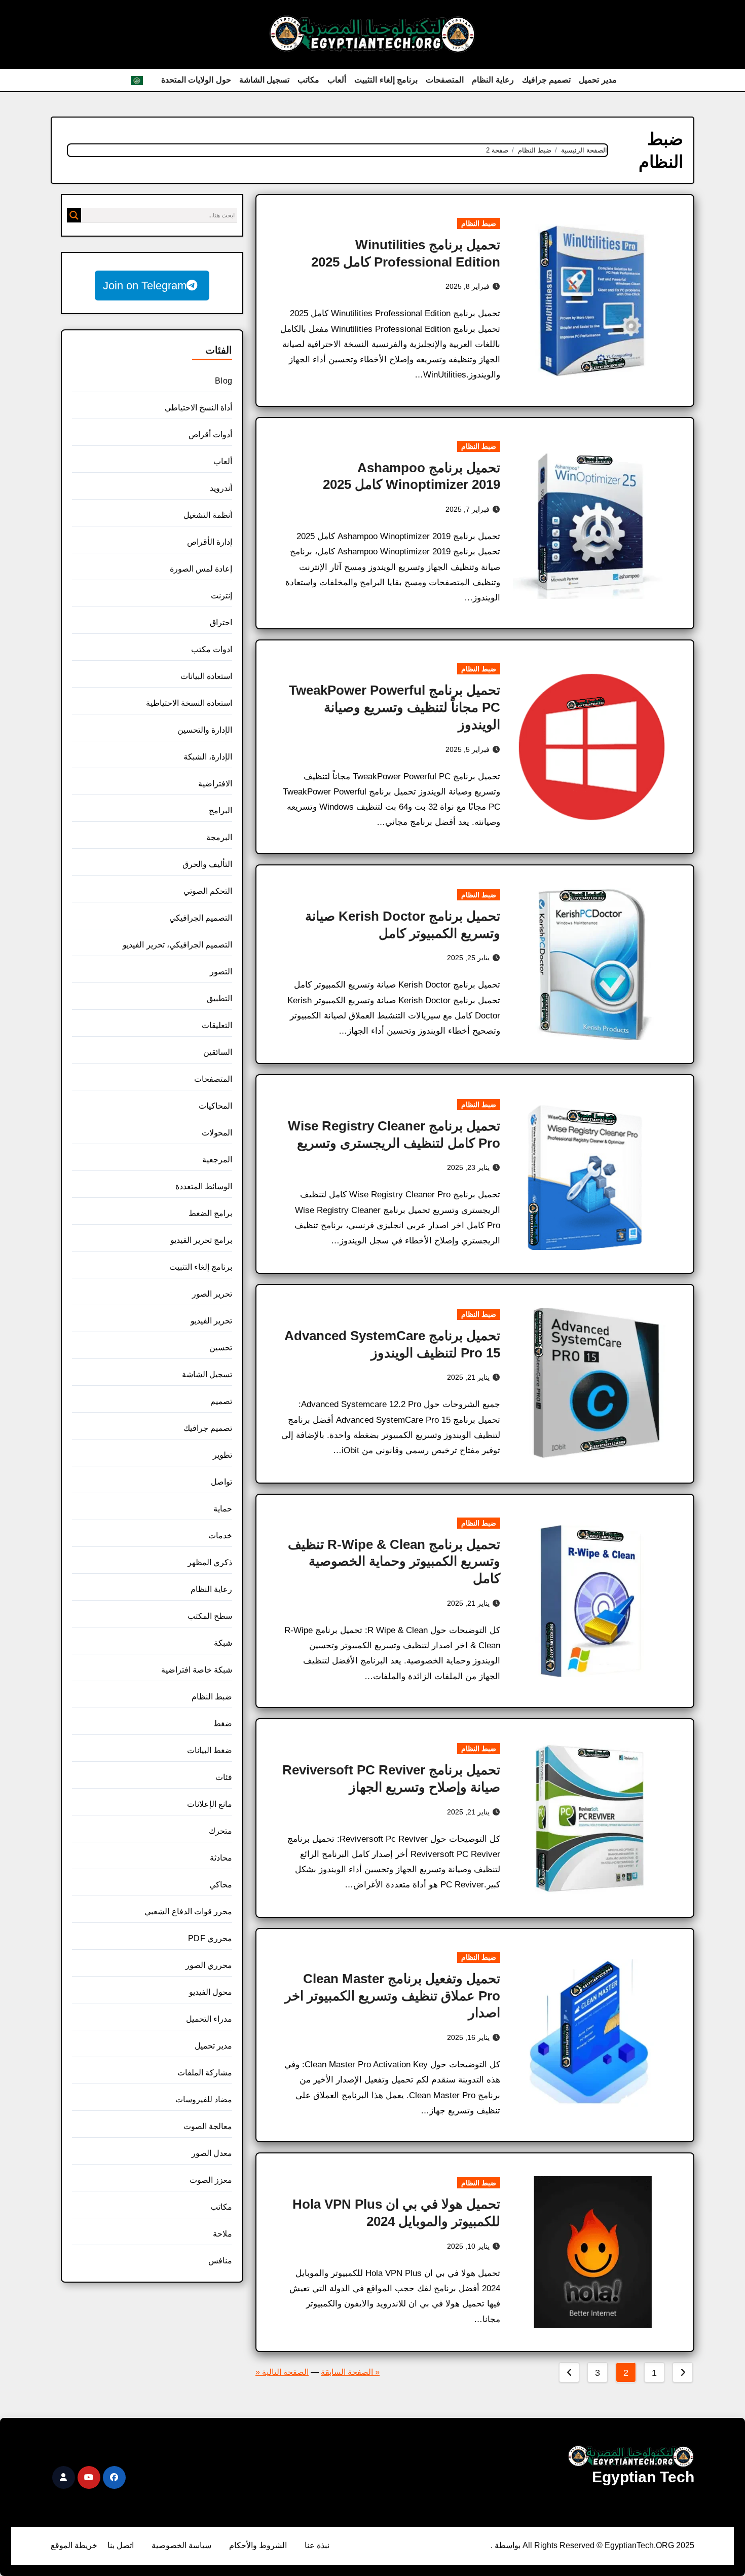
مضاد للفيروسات (204, 2099)
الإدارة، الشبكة (208, 757)
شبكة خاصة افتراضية (197, 1670)
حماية (223, 1509)
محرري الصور (209, 1965)
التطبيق (219, 998)
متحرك (220, 1831)
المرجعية (217, 1160)
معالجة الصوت (208, 2126)
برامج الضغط (210, 1213)
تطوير (222, 1455)
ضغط (223, 1723)
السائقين (218, 1052)
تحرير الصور (212, 1294)
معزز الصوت (211, 2180)
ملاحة (222, 2234)
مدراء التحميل (209, 2019)
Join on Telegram (145, 286)
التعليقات (217, 1025)
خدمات (220, 1536)
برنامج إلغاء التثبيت (386, 80)
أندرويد (221, 488)
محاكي (221, 1885)
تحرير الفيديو (211, 1321)
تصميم (221, 1401)
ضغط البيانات (210, 1750)
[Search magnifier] (74, 215)
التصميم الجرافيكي (201, 918)
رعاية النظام (493, 80)
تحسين (221, 1348)
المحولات (217, 1133)
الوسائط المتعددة (204, 1186)
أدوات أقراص (210, 434)
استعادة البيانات (206, 676)
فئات (224, 1777)
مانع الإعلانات (210, 1804)
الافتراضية (215, 784)
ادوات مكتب (212, 649)
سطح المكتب (210, 1616)
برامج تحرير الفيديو (201, 1240)
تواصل (221, 1482)
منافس (220, 2261)
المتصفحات (445, 80)
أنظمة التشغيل (208, 515)
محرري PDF (210, 1938)
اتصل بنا (121, 2545)
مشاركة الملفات (205, 2073)
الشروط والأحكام (258, 2545)
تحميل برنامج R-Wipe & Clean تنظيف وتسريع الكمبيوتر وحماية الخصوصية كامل (394, 1562)
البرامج (220, 810)
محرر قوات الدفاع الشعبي (188, 1911)
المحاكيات (215, 1106)
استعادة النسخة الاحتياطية (189, 703)
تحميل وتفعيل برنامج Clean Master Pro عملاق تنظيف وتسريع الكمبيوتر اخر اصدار (393, 1996)
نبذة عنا (317, 2545)
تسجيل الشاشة (265, 80)
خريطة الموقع (74, 2545)
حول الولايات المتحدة (196, 80)
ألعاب (337, 80)
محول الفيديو (211, 1992)
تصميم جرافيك (547, 80)
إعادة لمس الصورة (201, 569)
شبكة (223, 1643)
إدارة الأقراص (210, 542)
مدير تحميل (598, 80)
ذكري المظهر (210, 1562)
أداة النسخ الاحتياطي (198, 408)
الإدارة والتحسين (205, 730)
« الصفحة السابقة (350, 2372)
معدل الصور (212, 2153)
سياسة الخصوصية (181, 2545)
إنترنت (221, 596)
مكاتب (308, 80)
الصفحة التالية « (282, 2372)
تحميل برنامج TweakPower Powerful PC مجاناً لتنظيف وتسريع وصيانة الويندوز (395, 707)
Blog (223, 381)
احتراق (221, 622)
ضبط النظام (479, 223)
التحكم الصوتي (208, 891)
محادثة (221, 1858)
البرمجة (219, 837)
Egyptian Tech (643, 2477)
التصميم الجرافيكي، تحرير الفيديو (177, 945)
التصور (221, 972)
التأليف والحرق (207, 864)
